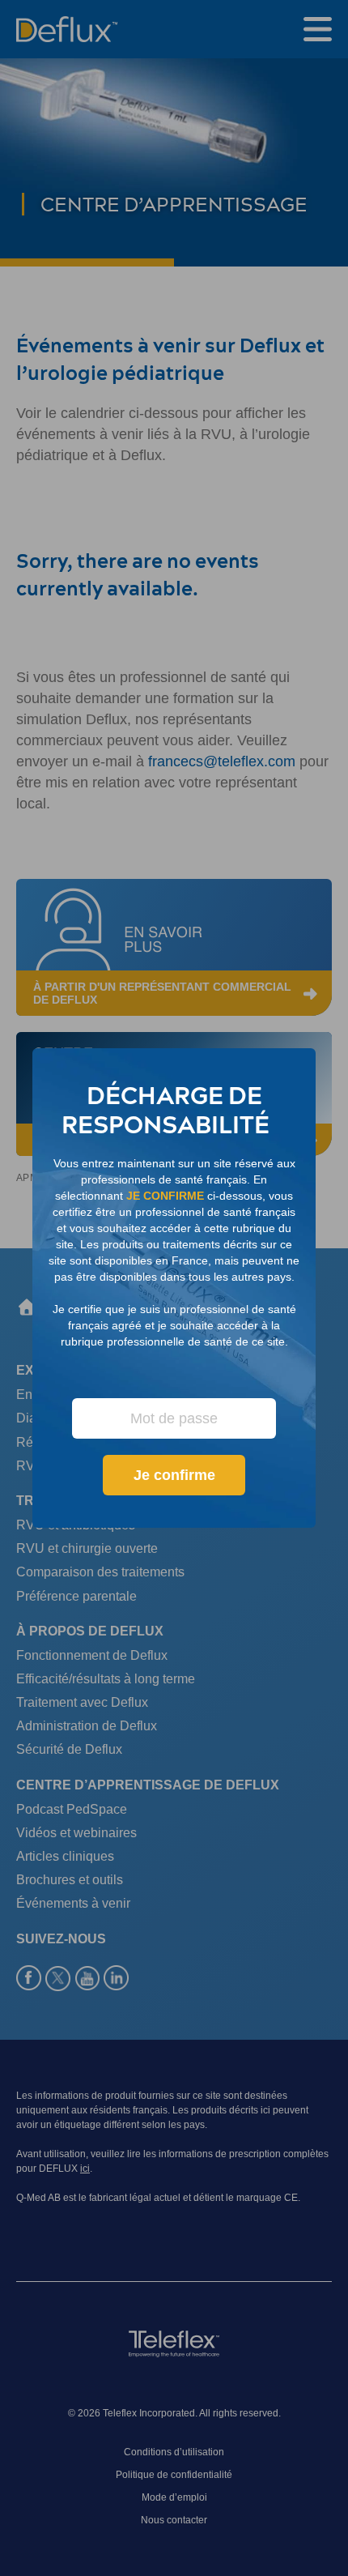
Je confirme (174, 1475)
